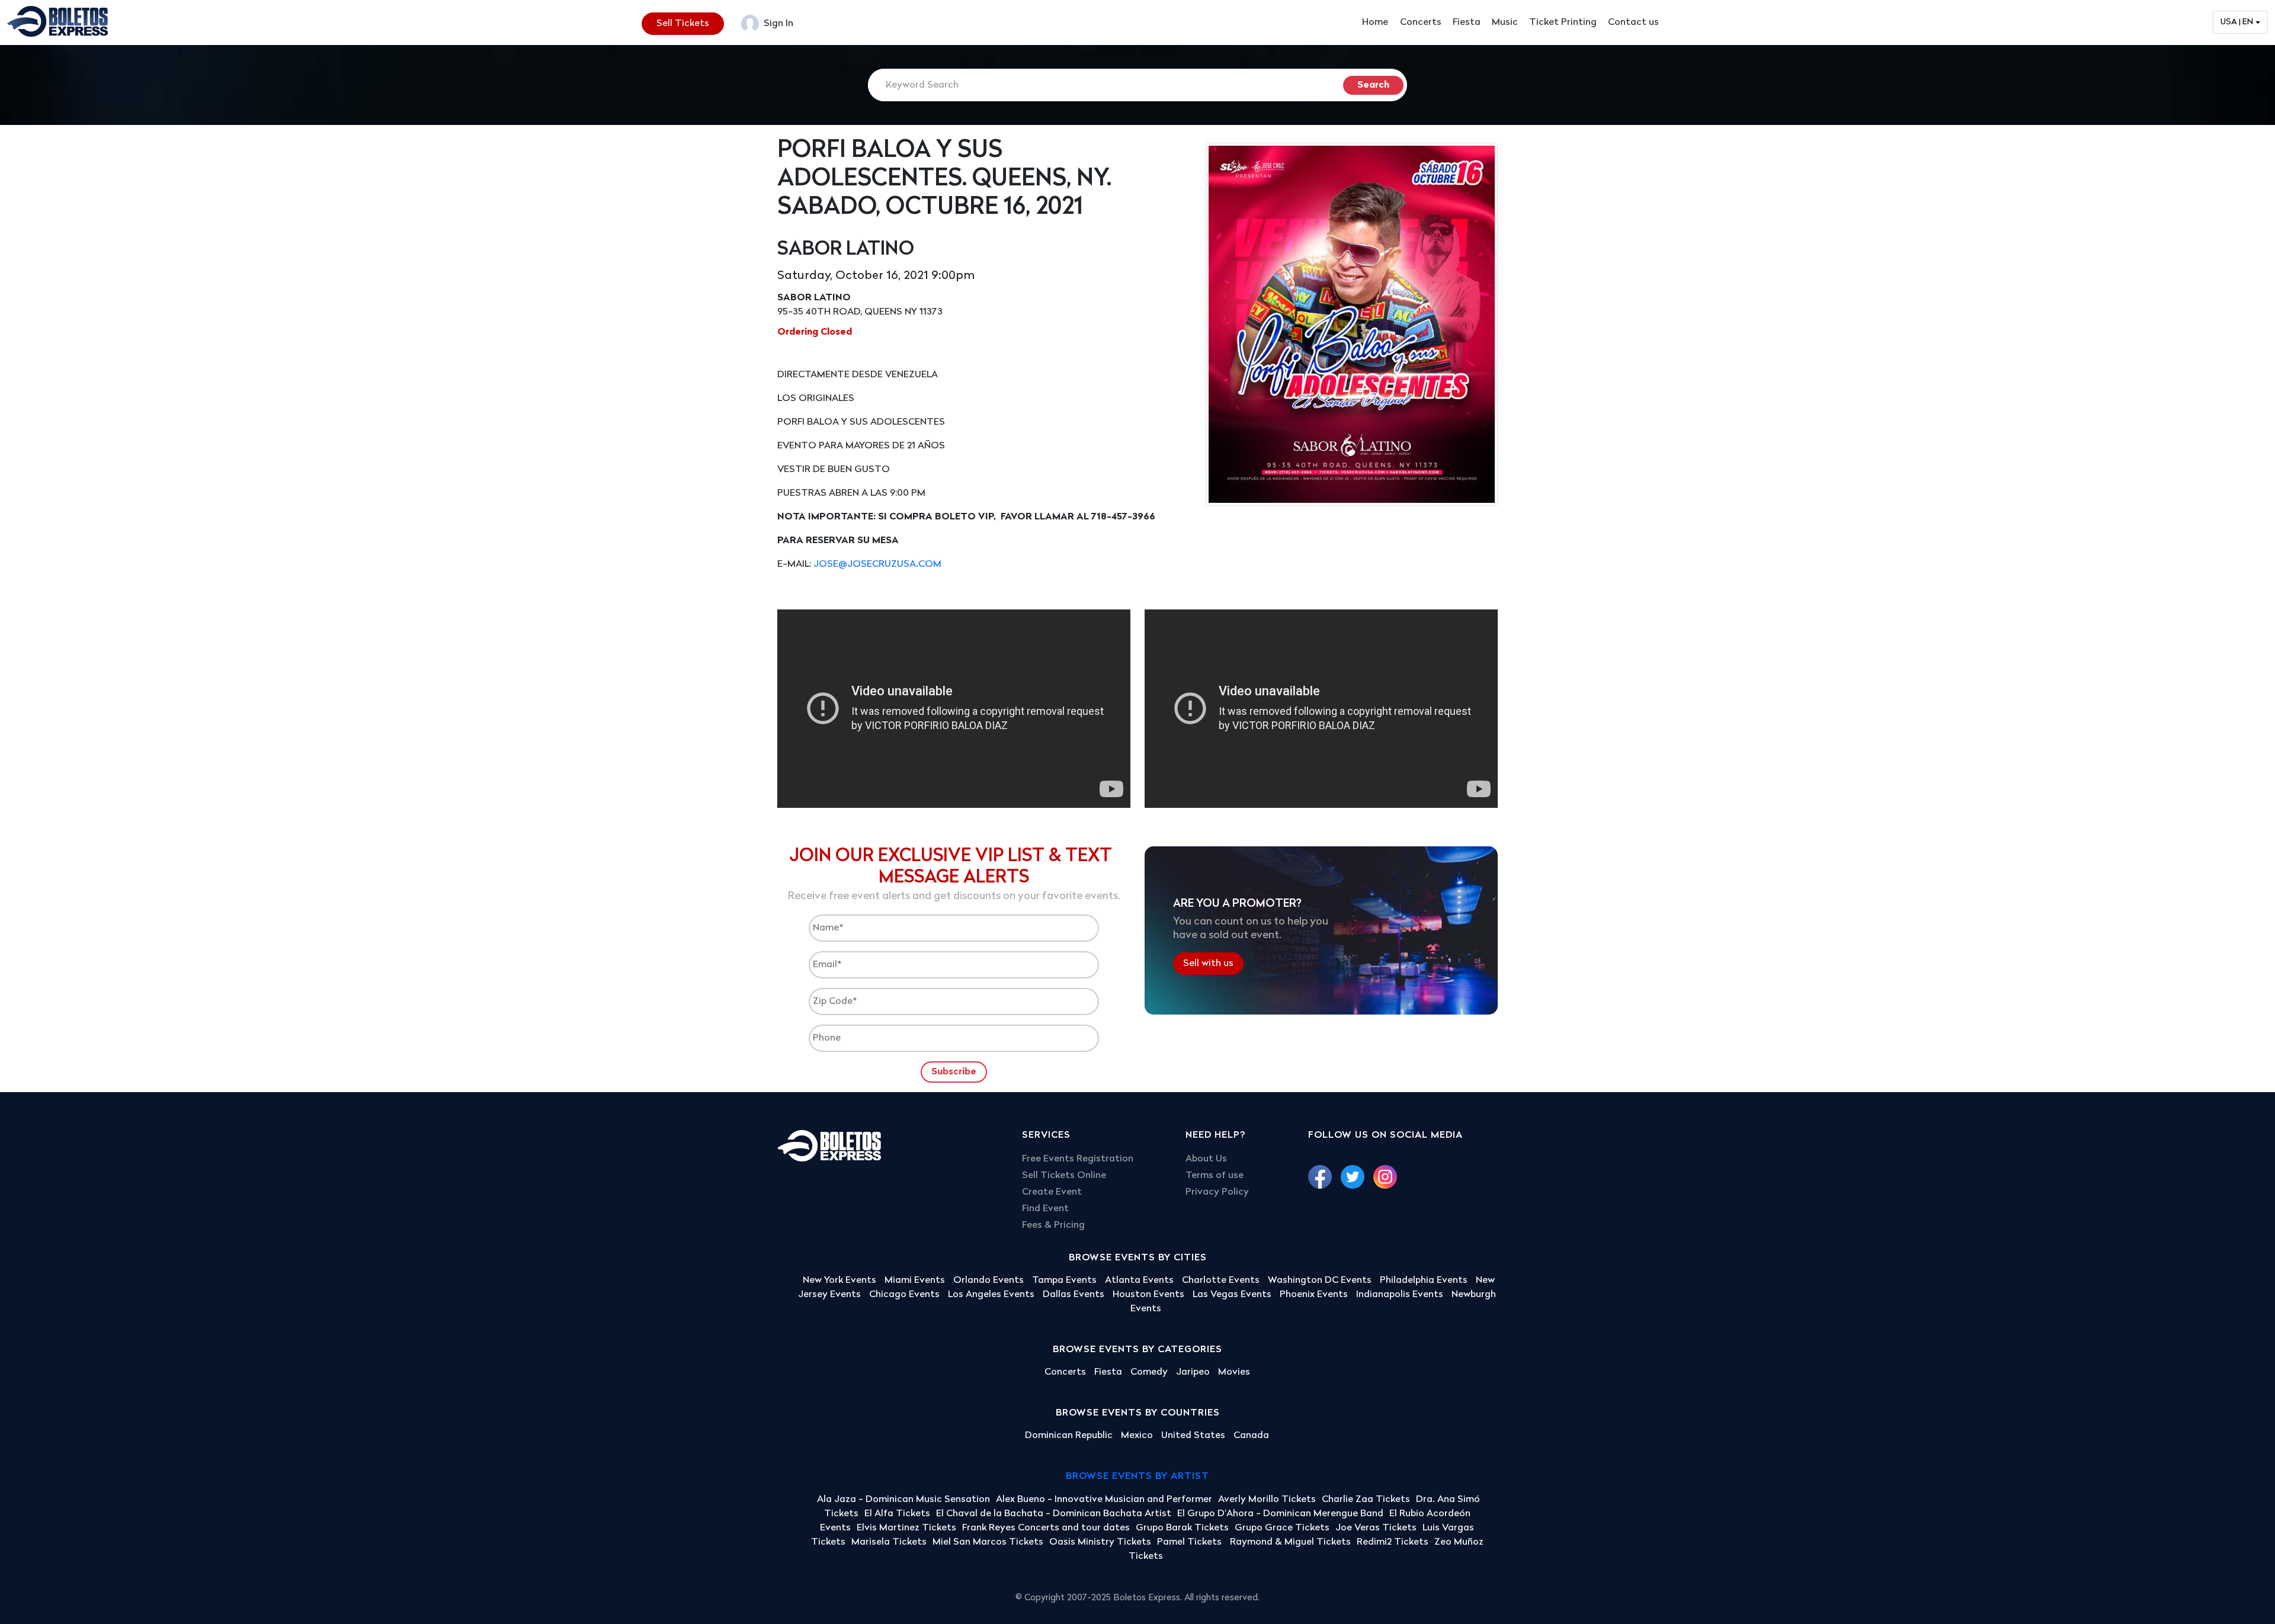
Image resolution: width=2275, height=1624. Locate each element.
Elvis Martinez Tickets (906, 1528)
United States (1193, 1436)
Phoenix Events (1314, 1295)
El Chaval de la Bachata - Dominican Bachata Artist (1054, 1514)
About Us (1206, 1159)
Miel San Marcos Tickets (988, 1542)
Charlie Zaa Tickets (1366, 1500)
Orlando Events (988, 1280)
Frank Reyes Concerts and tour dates (1046, 1528)
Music (1505, 23)
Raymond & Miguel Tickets (1290, 1542)
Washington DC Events (1320, 1280)
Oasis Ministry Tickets (1100, 1542)
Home (1375, 23)
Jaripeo (1193, 1372)
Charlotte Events (1221, 1280)
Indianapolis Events (1400, 1295)
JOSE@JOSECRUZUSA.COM (877, 564)
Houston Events (1148, 1295)
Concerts (1421, 23)
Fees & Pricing (1053, 1225)
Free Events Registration (1078, 1159)
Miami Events (915, 1280)
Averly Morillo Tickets (1267, 1500)
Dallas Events (1074, 1295)
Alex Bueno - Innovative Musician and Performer (1104, 1500)
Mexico (1137, 1436)
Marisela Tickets (889, 1542)
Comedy (1149, 1372)
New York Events (839, 1280)
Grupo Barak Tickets (1182, 1528)
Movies (1234, 1372)
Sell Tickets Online (1064, 1176)
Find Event (1045, 1209)
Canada (1251, 1436)
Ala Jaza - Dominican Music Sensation (903, 1500)
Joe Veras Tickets (1376, 1528)
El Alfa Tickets (897, 1514)
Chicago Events (904, 1295)
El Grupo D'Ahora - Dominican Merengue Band (1280, 1514)
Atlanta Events (1139, 1280)
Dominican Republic (1069, 1436)
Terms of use (1215, 1176)
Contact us (1633, 23)
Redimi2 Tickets (1393, 1542)
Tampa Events (1064, 1280)
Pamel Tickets (1191, 1542)
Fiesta (1467, 23)
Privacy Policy (1217, 1192)
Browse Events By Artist (1137, 1477)
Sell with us (1208, 964)
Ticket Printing (1563, 23)
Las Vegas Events (1232, 1295)
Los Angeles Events (991, 1295)
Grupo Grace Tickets (1282, 1528)
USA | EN (2237, 22)
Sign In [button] (777, 24)
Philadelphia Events (1424, 1280)
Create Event (1052, 1192)
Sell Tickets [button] (683, 24)
